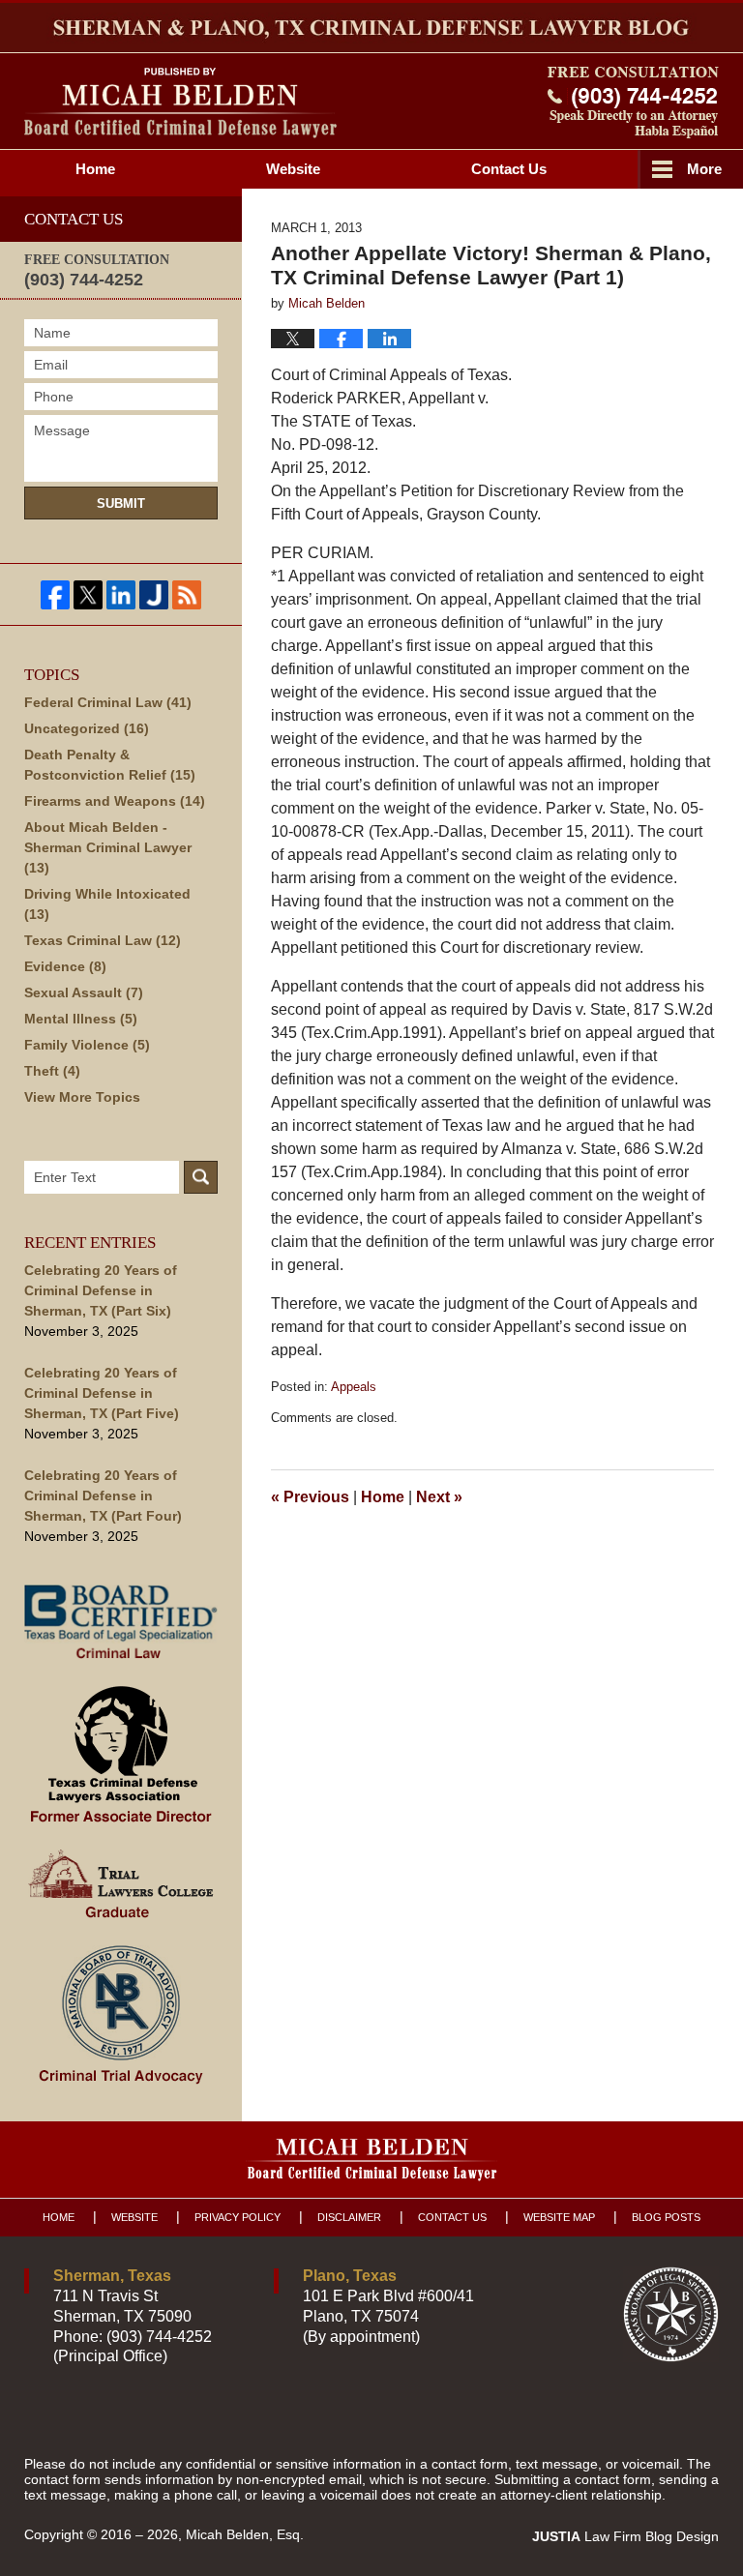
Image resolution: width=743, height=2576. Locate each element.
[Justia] (154, 595)
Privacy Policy (238, 2217)
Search (201, 1177)
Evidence (65, 966)
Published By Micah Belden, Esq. (633, 103)
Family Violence (87, 1045)
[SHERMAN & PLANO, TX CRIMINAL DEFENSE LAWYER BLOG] (371, 28)
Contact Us (452, 2217)
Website (293, 169)
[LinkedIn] (121, 595)
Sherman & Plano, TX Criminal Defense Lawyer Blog (180, 103)
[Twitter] (88, 595)
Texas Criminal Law (103, 940)
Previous (310, 1497)
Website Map (559, 2217)
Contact (509, 169)
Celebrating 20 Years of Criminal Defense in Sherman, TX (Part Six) (101, 1290)
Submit (121, 503)
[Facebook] (55, 595)
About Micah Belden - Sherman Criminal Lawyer (108, 847)
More (704, 169)
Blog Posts (666, 2217)
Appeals (354, 1387)
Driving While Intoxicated (107, 904)
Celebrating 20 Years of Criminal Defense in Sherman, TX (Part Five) (102, 1393)
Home (95, 169)
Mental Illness (81, 1019)
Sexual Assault (84, 992)
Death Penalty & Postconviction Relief (110, 765)
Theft (52, 1071)
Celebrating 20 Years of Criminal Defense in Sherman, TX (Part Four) (103, 1495)
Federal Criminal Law (108, 702)
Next (439, 1497)
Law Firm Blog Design (625, 2536)
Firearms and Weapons (115, 801)
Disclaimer (349, 2217)
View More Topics (82, 1097)
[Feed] (187, 595)
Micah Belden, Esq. (245, 2534)
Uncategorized (87, 728)
